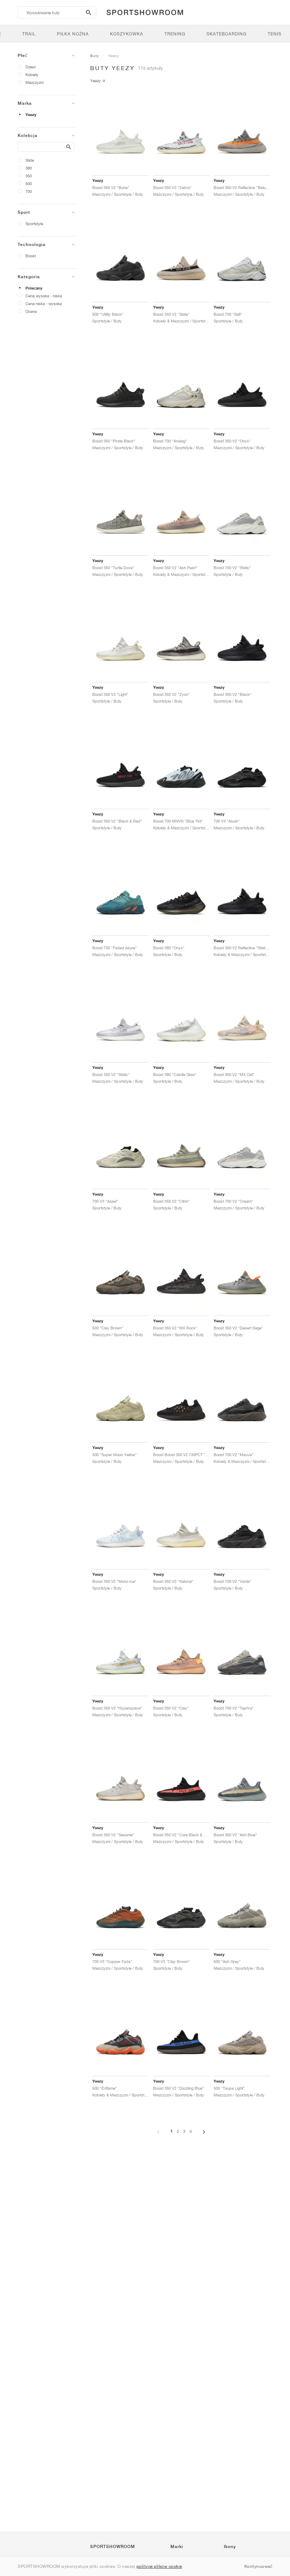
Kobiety (32, 75)
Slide (30, 160)
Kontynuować (259, 2566)
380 (29, 168)
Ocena (31, 311)
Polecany (34, 288)
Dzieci (31, 67)
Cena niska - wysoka (44, 304)
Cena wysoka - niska (44, 296)
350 (29, 176)
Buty (95, 56)
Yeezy (31, 115)
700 (29, 191)
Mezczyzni (34, 82)
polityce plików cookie (159, 2566)
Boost (31, 256)
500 (29, 184)
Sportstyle (34, 224)
